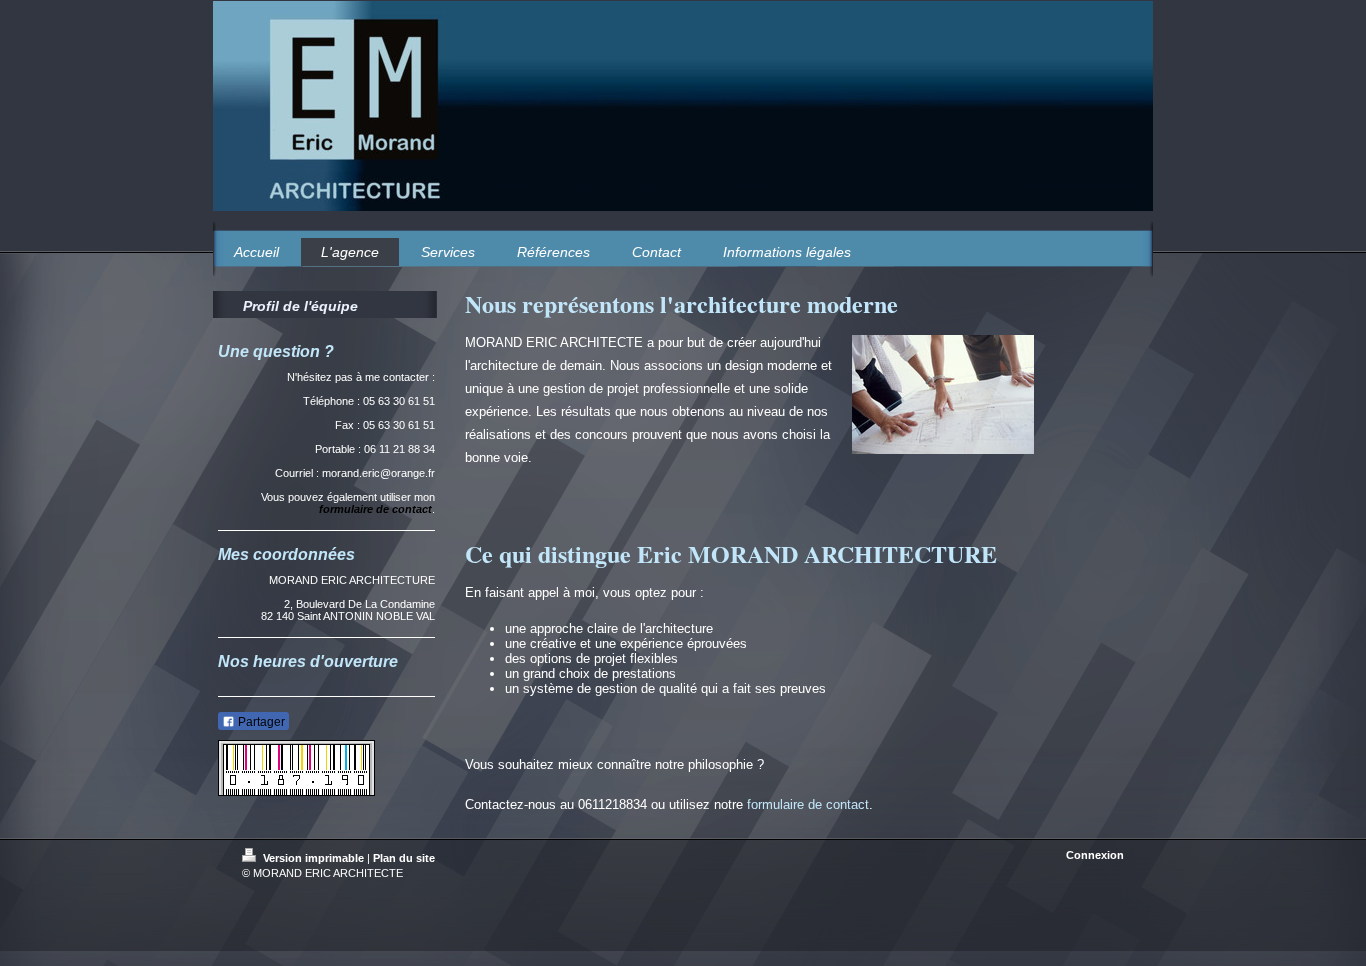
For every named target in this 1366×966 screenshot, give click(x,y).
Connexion (1095, 855)
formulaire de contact (808, 804)
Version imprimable (313, 858)
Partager (260, 722)
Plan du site (404, 858)
